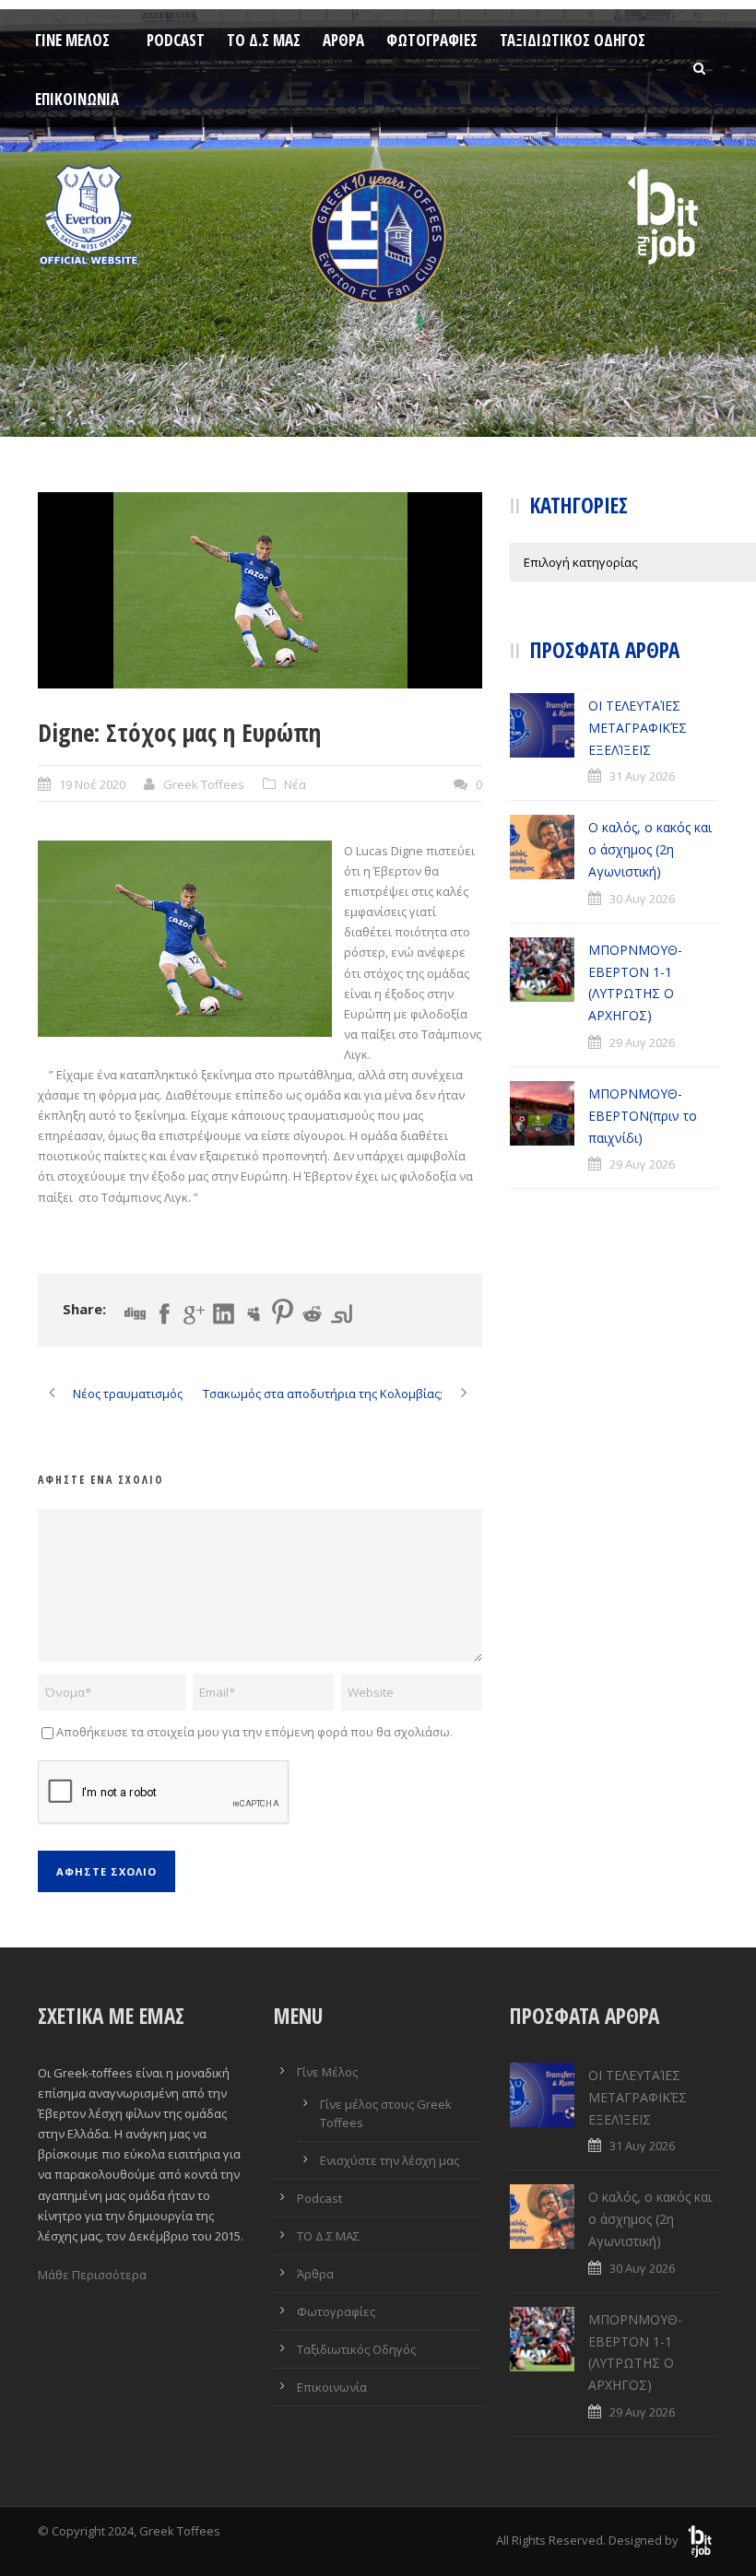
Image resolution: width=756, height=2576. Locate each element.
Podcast (176, 40)
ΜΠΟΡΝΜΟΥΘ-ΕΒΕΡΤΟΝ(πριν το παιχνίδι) (643, 1116)
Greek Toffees (204, 784)
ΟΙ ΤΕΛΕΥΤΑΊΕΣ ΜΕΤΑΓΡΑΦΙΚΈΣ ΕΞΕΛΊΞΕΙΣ (638, 728)
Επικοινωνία (77, 99)
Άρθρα (343, 40)
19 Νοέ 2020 (92, 784)
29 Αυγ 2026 (642, 1042)
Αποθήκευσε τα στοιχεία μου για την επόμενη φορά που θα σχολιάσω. (254, 1732)
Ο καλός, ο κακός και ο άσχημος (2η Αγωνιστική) (650, 849)
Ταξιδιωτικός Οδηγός (573, 40)
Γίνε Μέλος (72, 40)
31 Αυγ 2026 (642, 776)
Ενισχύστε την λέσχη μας (390, 2160)
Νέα (295, 784)
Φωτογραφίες (432, 40)
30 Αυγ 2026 (642, 899)
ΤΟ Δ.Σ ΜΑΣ (264, 40)
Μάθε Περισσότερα (92, 2275)
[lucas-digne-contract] (260, 590)
